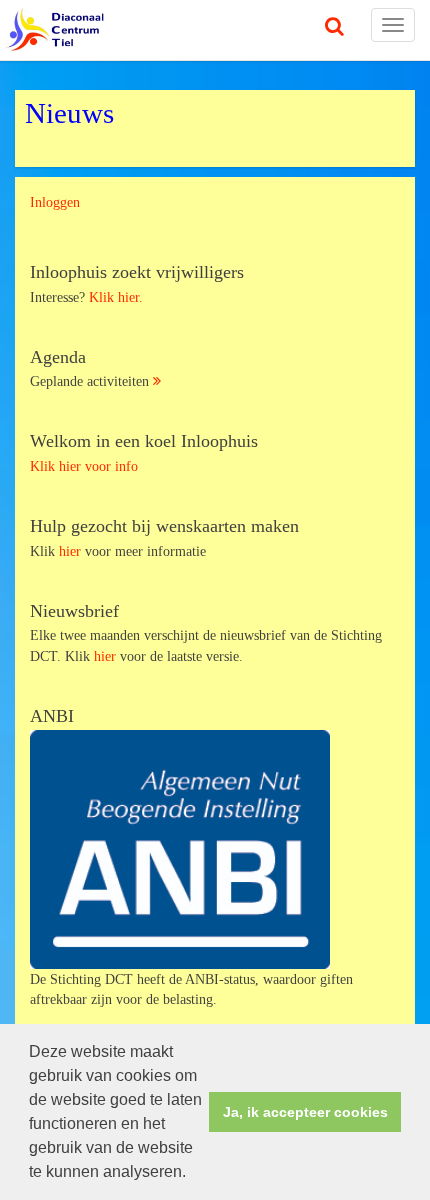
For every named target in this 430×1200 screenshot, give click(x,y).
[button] (193, 1174)
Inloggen (55, 202)
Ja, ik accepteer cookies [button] (305, 1112)
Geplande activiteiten (91, 369)
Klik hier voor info (84, 466)
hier (72, 551)
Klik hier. (116, 297)
